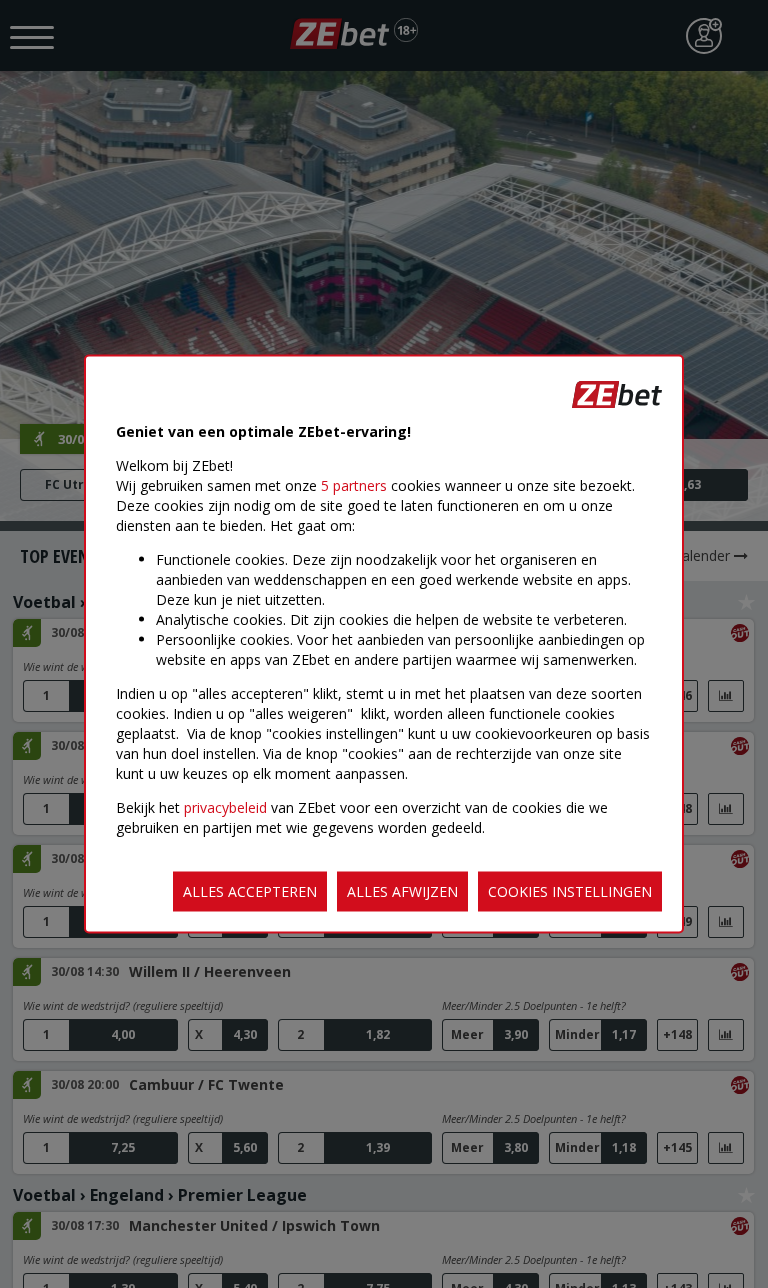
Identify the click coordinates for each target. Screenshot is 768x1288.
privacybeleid (225, 807)
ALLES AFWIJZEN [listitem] (402, 891)
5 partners (354, 485)
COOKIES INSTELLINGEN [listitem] (570, 891)
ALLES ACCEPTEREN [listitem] (250, 891)
